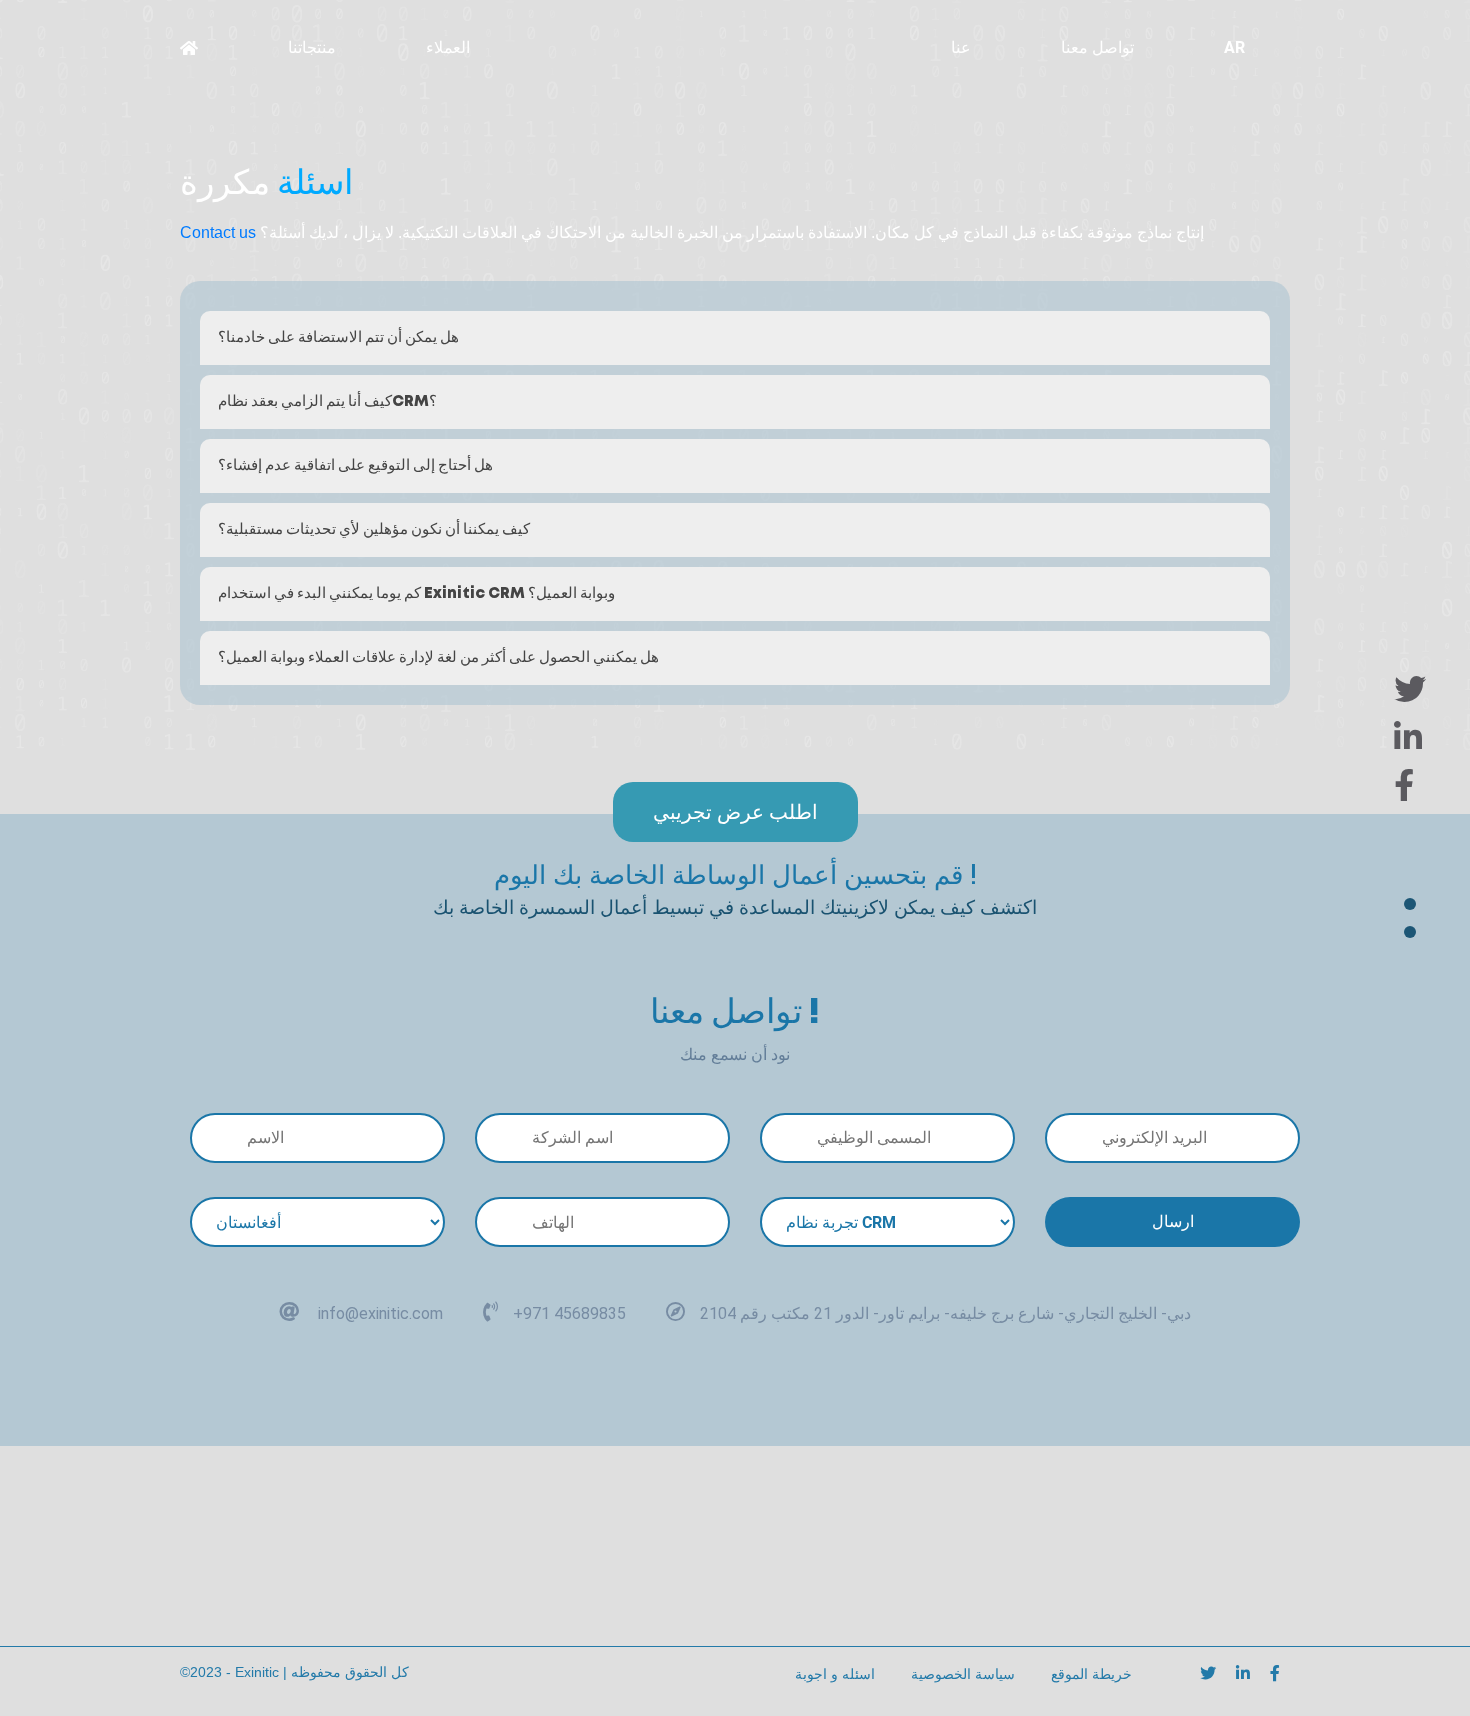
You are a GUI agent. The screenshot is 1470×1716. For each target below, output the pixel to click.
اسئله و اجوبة (835, 1674)
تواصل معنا (1097, 47)
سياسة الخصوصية (963, 1674)
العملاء (448, 47)
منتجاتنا (312, 47)
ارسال (1173, 1221)
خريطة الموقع (1091, 1674)
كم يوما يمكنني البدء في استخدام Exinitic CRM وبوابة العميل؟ (416, 594)
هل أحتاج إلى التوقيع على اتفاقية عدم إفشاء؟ (355, 466)
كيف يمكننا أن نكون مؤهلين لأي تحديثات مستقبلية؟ (374, 530)
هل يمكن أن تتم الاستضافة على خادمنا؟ (338, 338)
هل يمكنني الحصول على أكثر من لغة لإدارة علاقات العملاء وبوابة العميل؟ (438, 658)
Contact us (218, 232)
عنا (961, 47)
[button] (711, 48)
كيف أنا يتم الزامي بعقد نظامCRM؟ (327, 402)
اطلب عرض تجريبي (735, 812)
